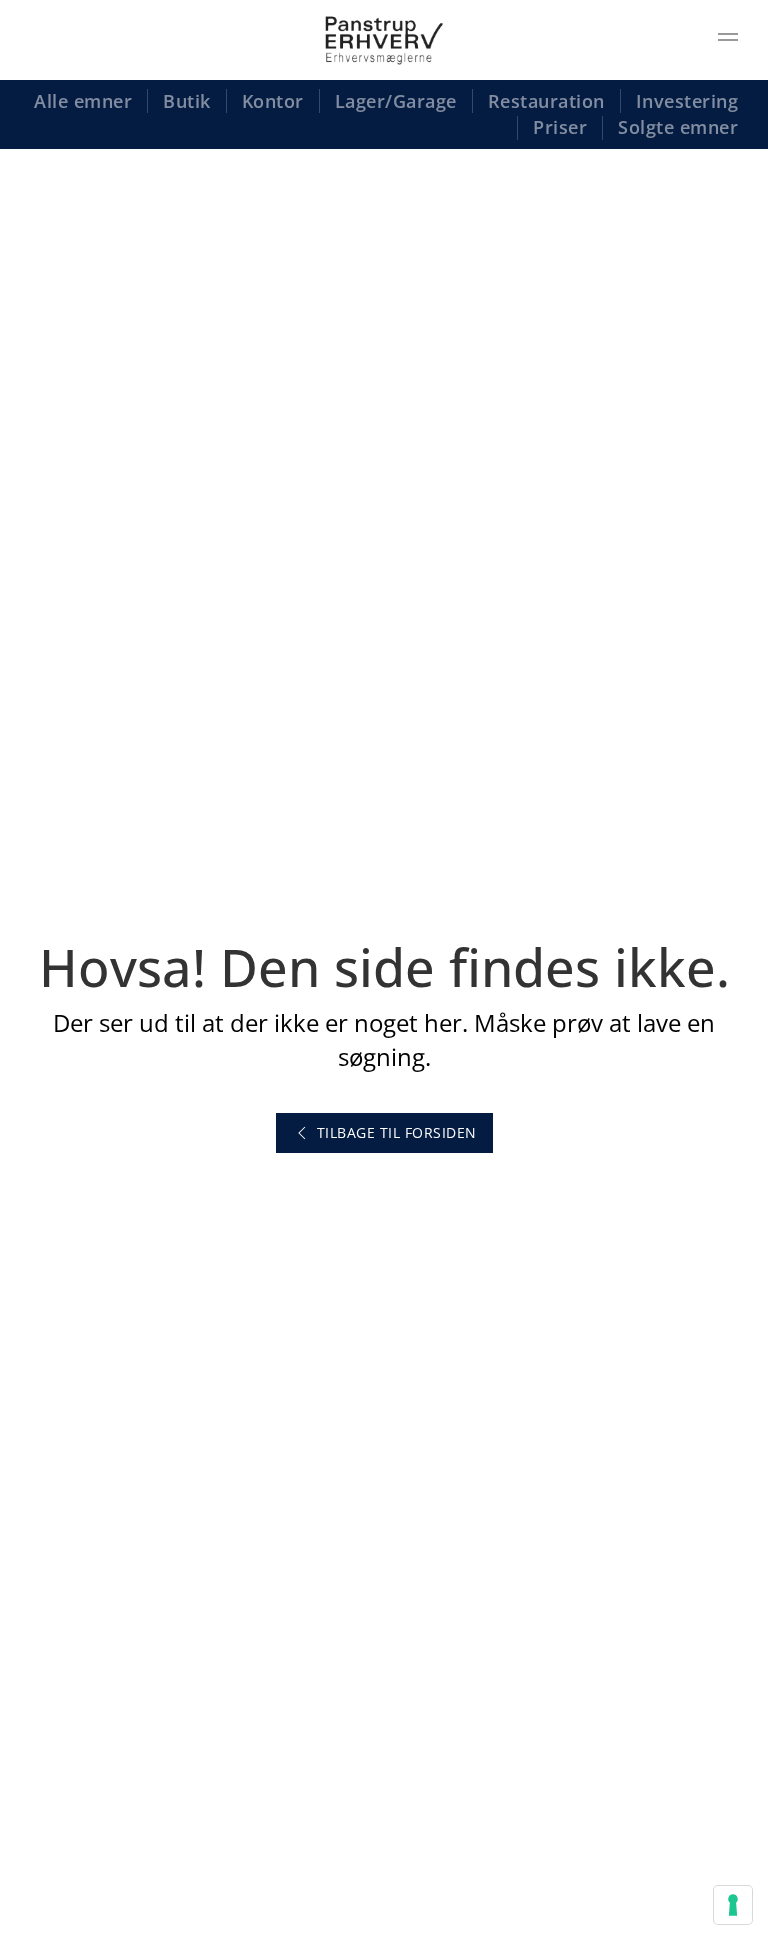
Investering (687, 101)
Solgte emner (678, 127)
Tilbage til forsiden (397, 1132)
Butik (187, 101)
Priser (560, 127)
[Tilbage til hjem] (384, 40)
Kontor (273, 101)
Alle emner (83, 101)
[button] (728, 40)
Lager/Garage (396, 101)
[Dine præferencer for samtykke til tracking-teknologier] (733, 1905)
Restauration (546, 101)
